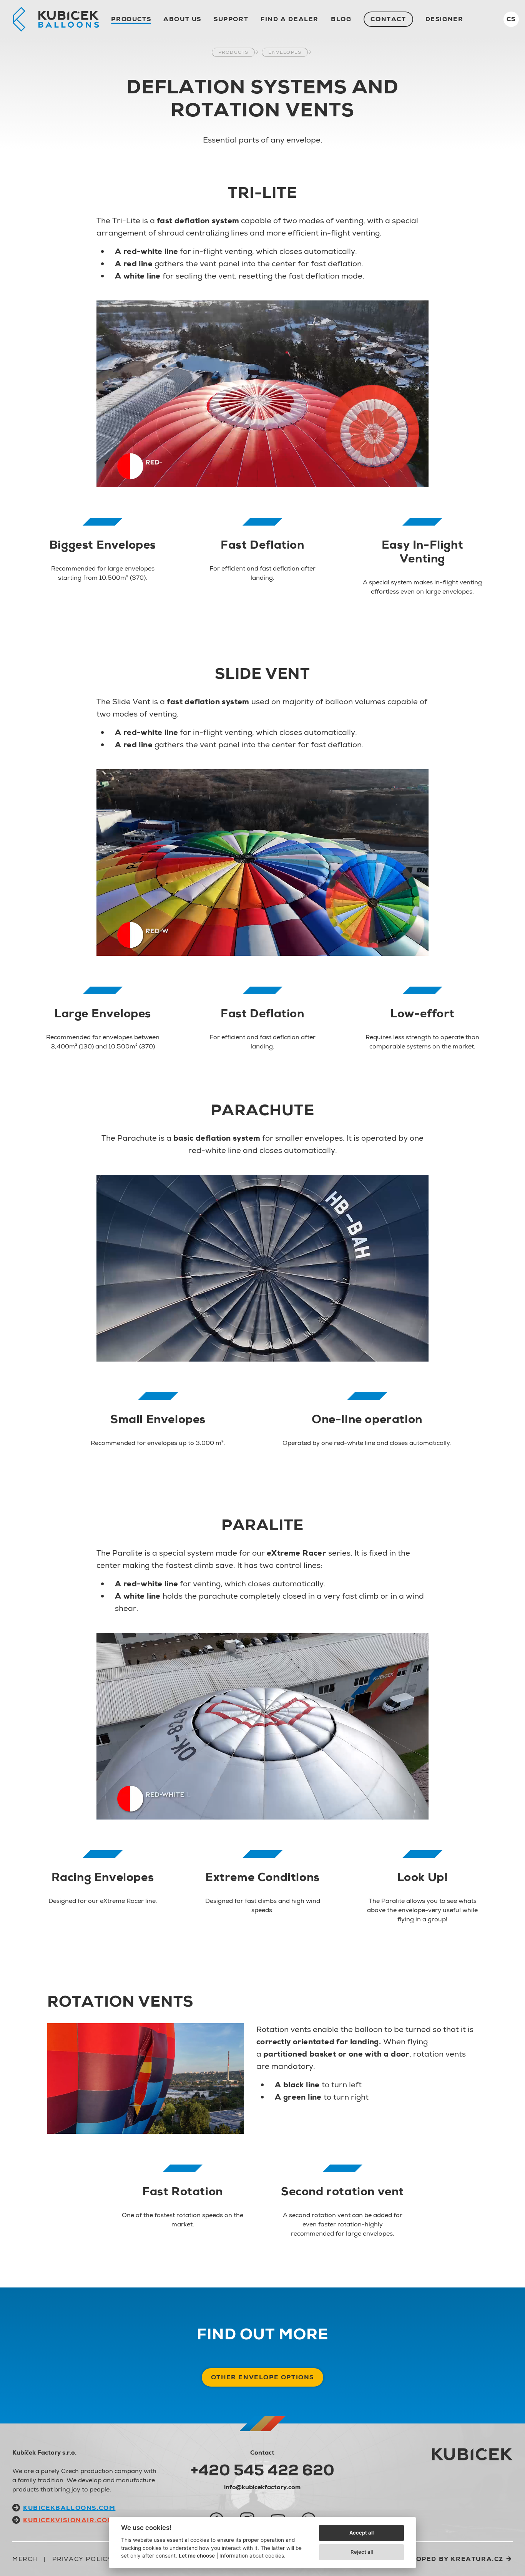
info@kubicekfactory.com (262, 2487)
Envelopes (285, 52)
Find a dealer (290, 19)
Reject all (362, 2552)
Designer (444, 19)
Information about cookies (252, 2556)
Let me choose (197, 2556)
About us (182, 19)
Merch (25, 2559)
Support (231, 19)
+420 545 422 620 (262, 2470)
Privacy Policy (82, 2559)
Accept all (361, 2533)
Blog (341, 19)
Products (131, 19)
